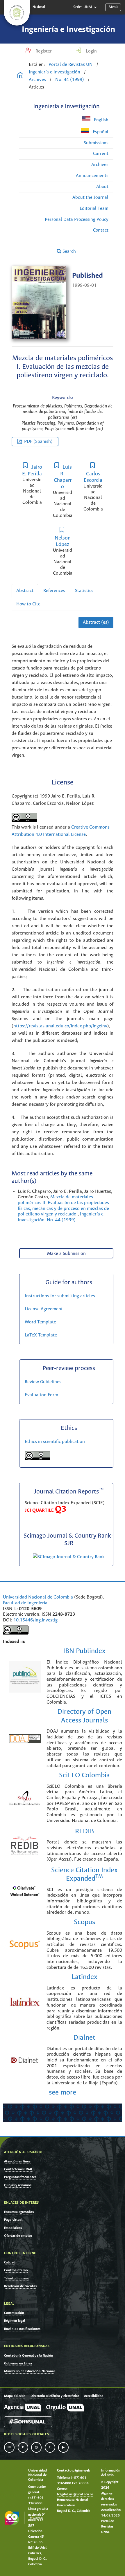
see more (63, 2093)
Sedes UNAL (83, 7)
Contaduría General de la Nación (29, 2356)
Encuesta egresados (19, 2212)
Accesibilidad (94, 2396)
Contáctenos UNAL (18, 2169)
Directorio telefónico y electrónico (55, 2396)
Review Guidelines (43, 1382)
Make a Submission (66, 1254)
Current (101, 154)
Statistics (84, 591)
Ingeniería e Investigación (68, 30)
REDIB (84, 1831)
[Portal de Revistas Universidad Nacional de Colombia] (20, 76)
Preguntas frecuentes (20, 2177)
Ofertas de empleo (18, 2236)
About (102, 187)
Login (91, 51)
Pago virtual (13, 2220)
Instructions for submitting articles (60, 1296)
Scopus (84, 1922)
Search (69, 251)
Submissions (96, 143)
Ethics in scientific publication (55, 1442)
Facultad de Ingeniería (25, 1603)
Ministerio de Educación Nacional (29, 2371)
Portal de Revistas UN (71, 65)
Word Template (40, 1322)
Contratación (14, 2313)
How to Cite (28, 604)
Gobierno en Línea (18, 2363)
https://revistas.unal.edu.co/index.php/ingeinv (60, 1026)
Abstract (25, 591)
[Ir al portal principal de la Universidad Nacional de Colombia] (17, 13)
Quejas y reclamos (18, 2185)
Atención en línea (17, 2161)
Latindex (84, 1977)
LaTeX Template (41, 1335)
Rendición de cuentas (20, 2286)
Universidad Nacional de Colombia (38, 1597)
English (101, 120)
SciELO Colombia (84, 1775)
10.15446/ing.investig (35, 1620)
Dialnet (84, 2038)
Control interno (16, 2270)
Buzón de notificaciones (22, 2329)
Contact (101, 230)
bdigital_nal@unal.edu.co (75, 2494)
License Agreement (44, 1309)
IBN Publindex (84, 1651)
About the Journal (90, 197)
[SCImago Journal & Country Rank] (69, 1557)
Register (43, 51)
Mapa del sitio (15, 2396)
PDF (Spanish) (38, 442)
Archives (37, 80)
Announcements (92, 176)
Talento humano (17, 2278)
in (9, 2447)
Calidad (10, 2262)
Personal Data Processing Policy (77, 220)
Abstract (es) (96, 622)
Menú (113, 7)
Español (100, 132)
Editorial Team (94, 209)
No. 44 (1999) (70, 80)
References (54, 591)
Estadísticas (13, 2228)
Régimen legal (15, 2321)
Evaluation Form (41, 1395)
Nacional (39, 7)
